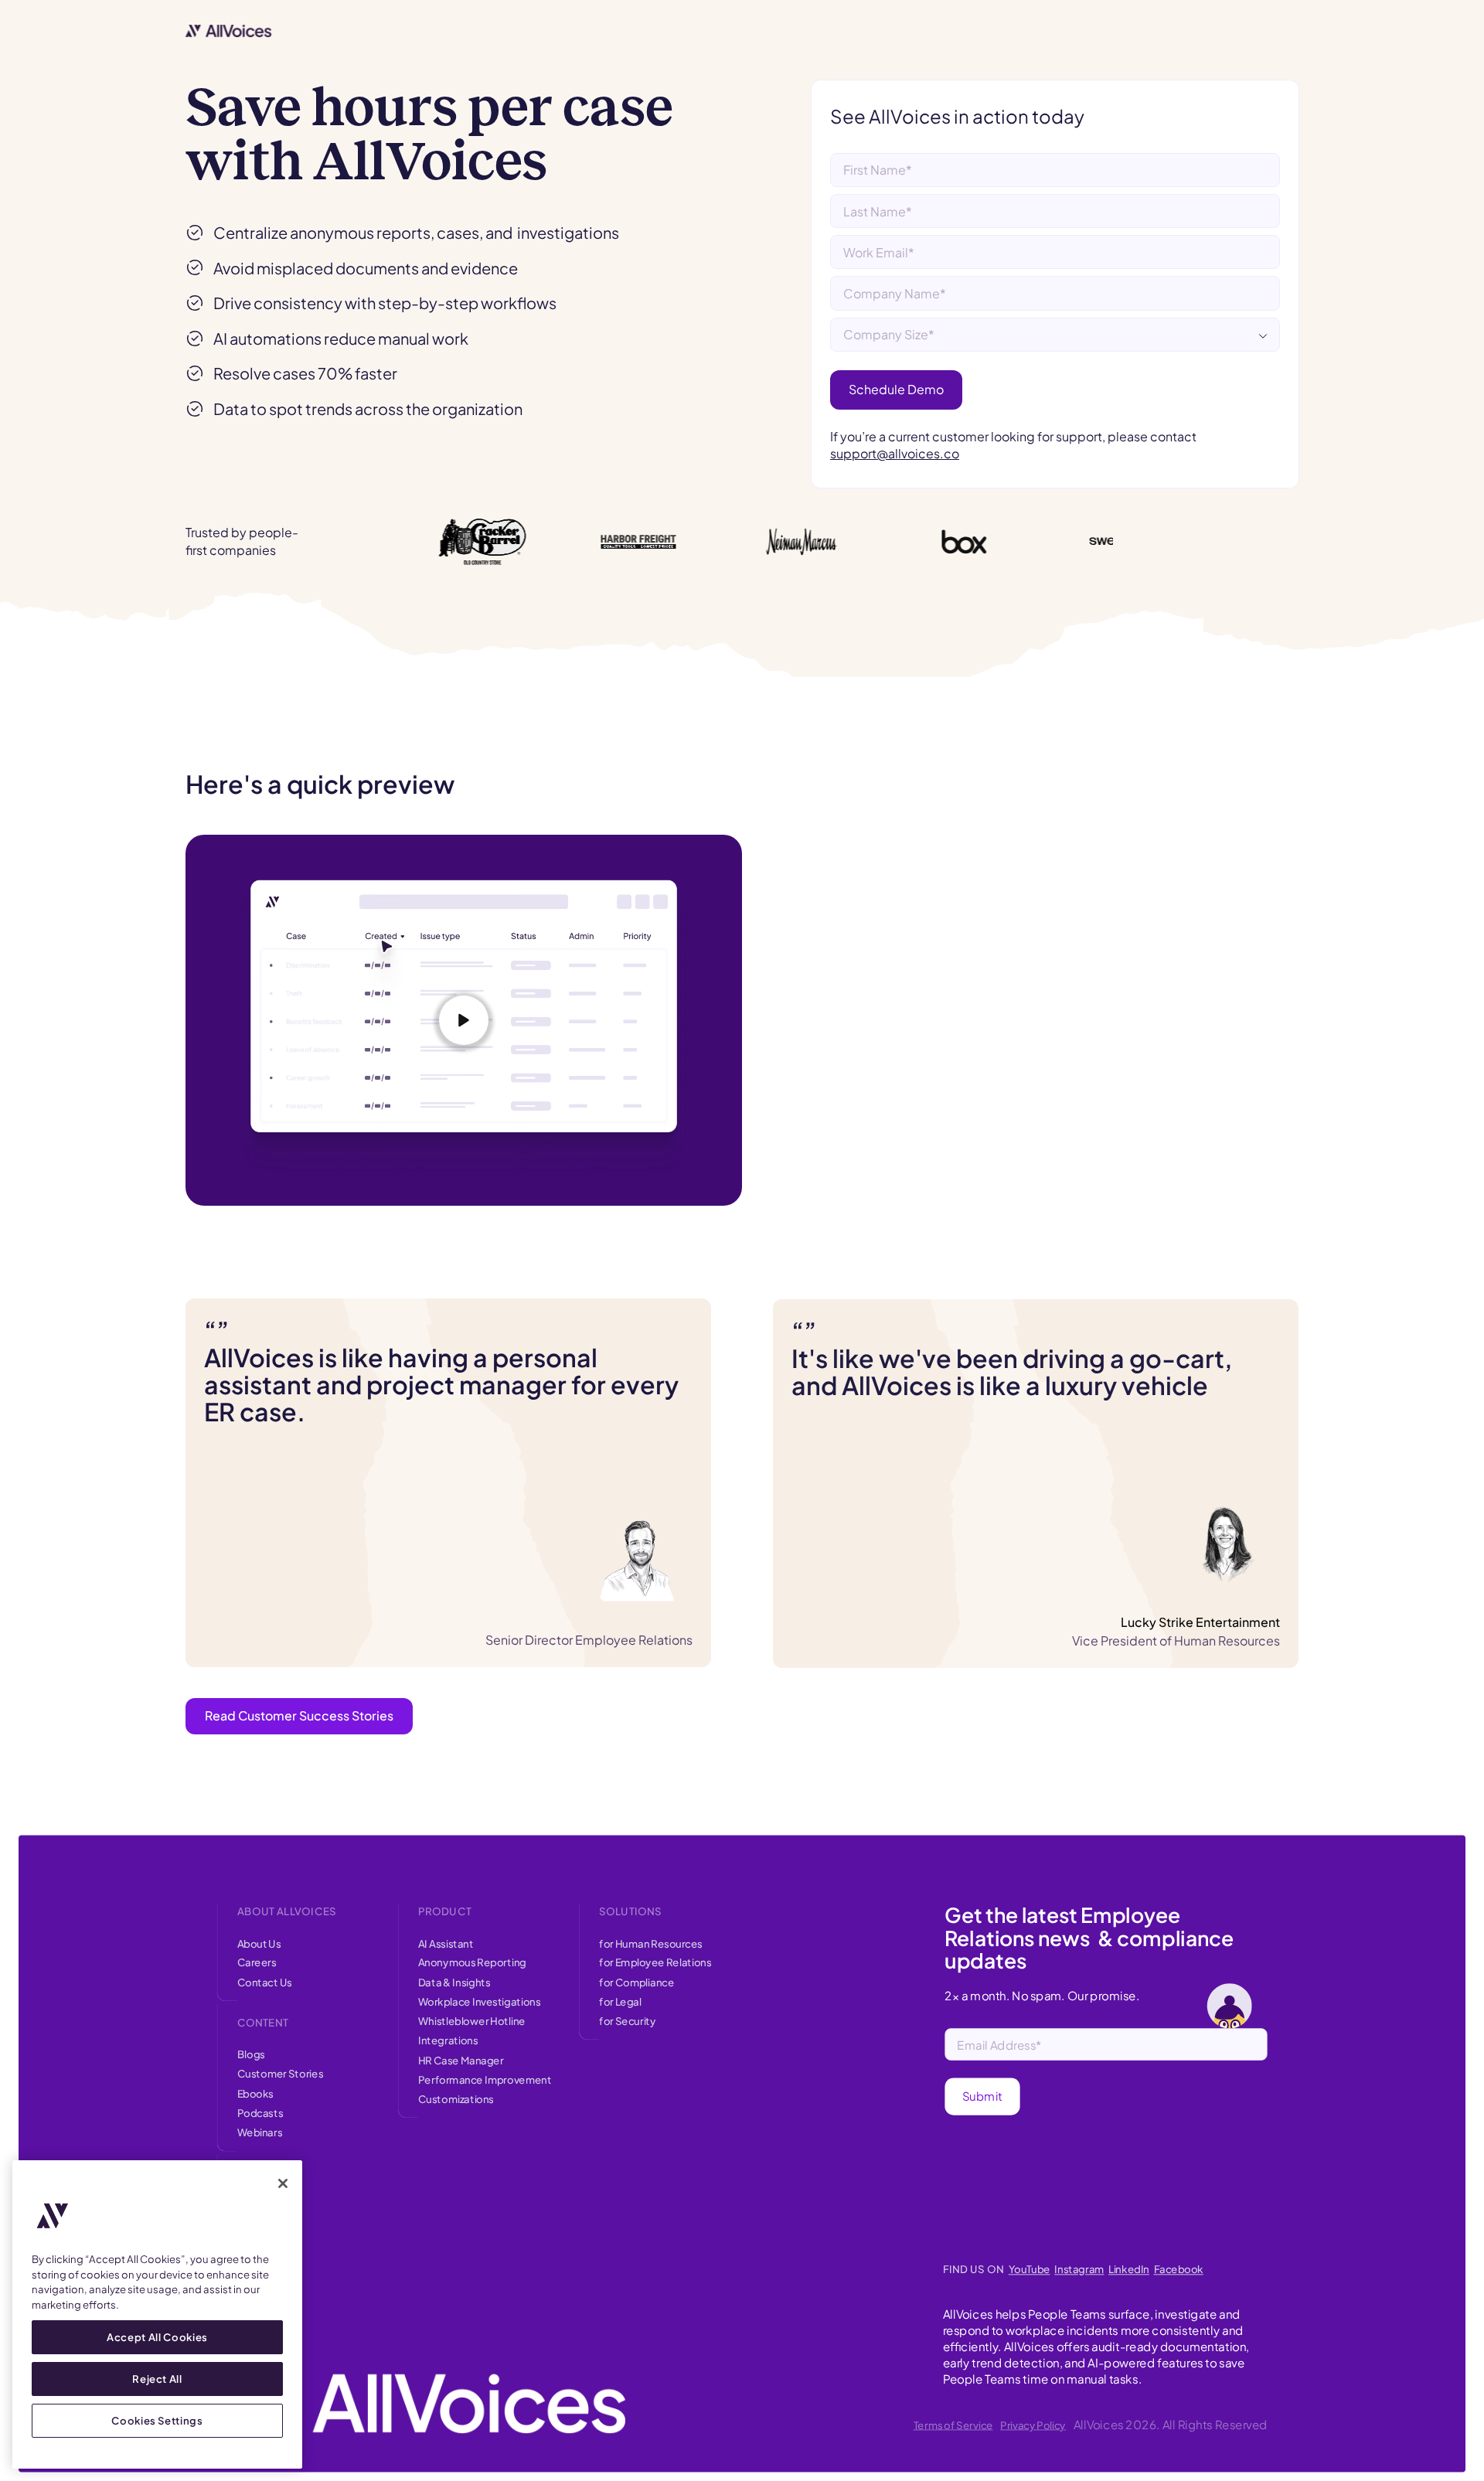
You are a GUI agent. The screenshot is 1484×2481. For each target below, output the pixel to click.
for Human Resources (651, 1943)
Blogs (251, 2054)
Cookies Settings (157, 2420)
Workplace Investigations (480, 2001)
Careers (257, 1963)
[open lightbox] (464, 1020)
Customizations (456, 2099)
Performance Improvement (485, 2079)
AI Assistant (446, 1943)
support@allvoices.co (895, 453)
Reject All (157, 2379)
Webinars (260, 2132)
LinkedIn (1129, 2270)
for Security (628, 2021)
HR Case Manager (461, 2060)
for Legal (620, 2001)
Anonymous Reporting (472, 1963)
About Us (259, 1943)
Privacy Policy (1033, 2425)
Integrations (448, 2040)
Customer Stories (280, 2074)
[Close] (283, 2183)
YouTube (1030, 2270)
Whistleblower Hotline (472, 2021)
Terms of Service (953, 2425)
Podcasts (260, 2113)
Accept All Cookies (157, 2337)
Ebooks (255, 2093)
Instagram (1079, 2270)
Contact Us (265, 1982)
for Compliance (636, 1982)
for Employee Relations (655, 1963)
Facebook (1179, 2270)
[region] (157, 2314)
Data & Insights (454, 1982)
